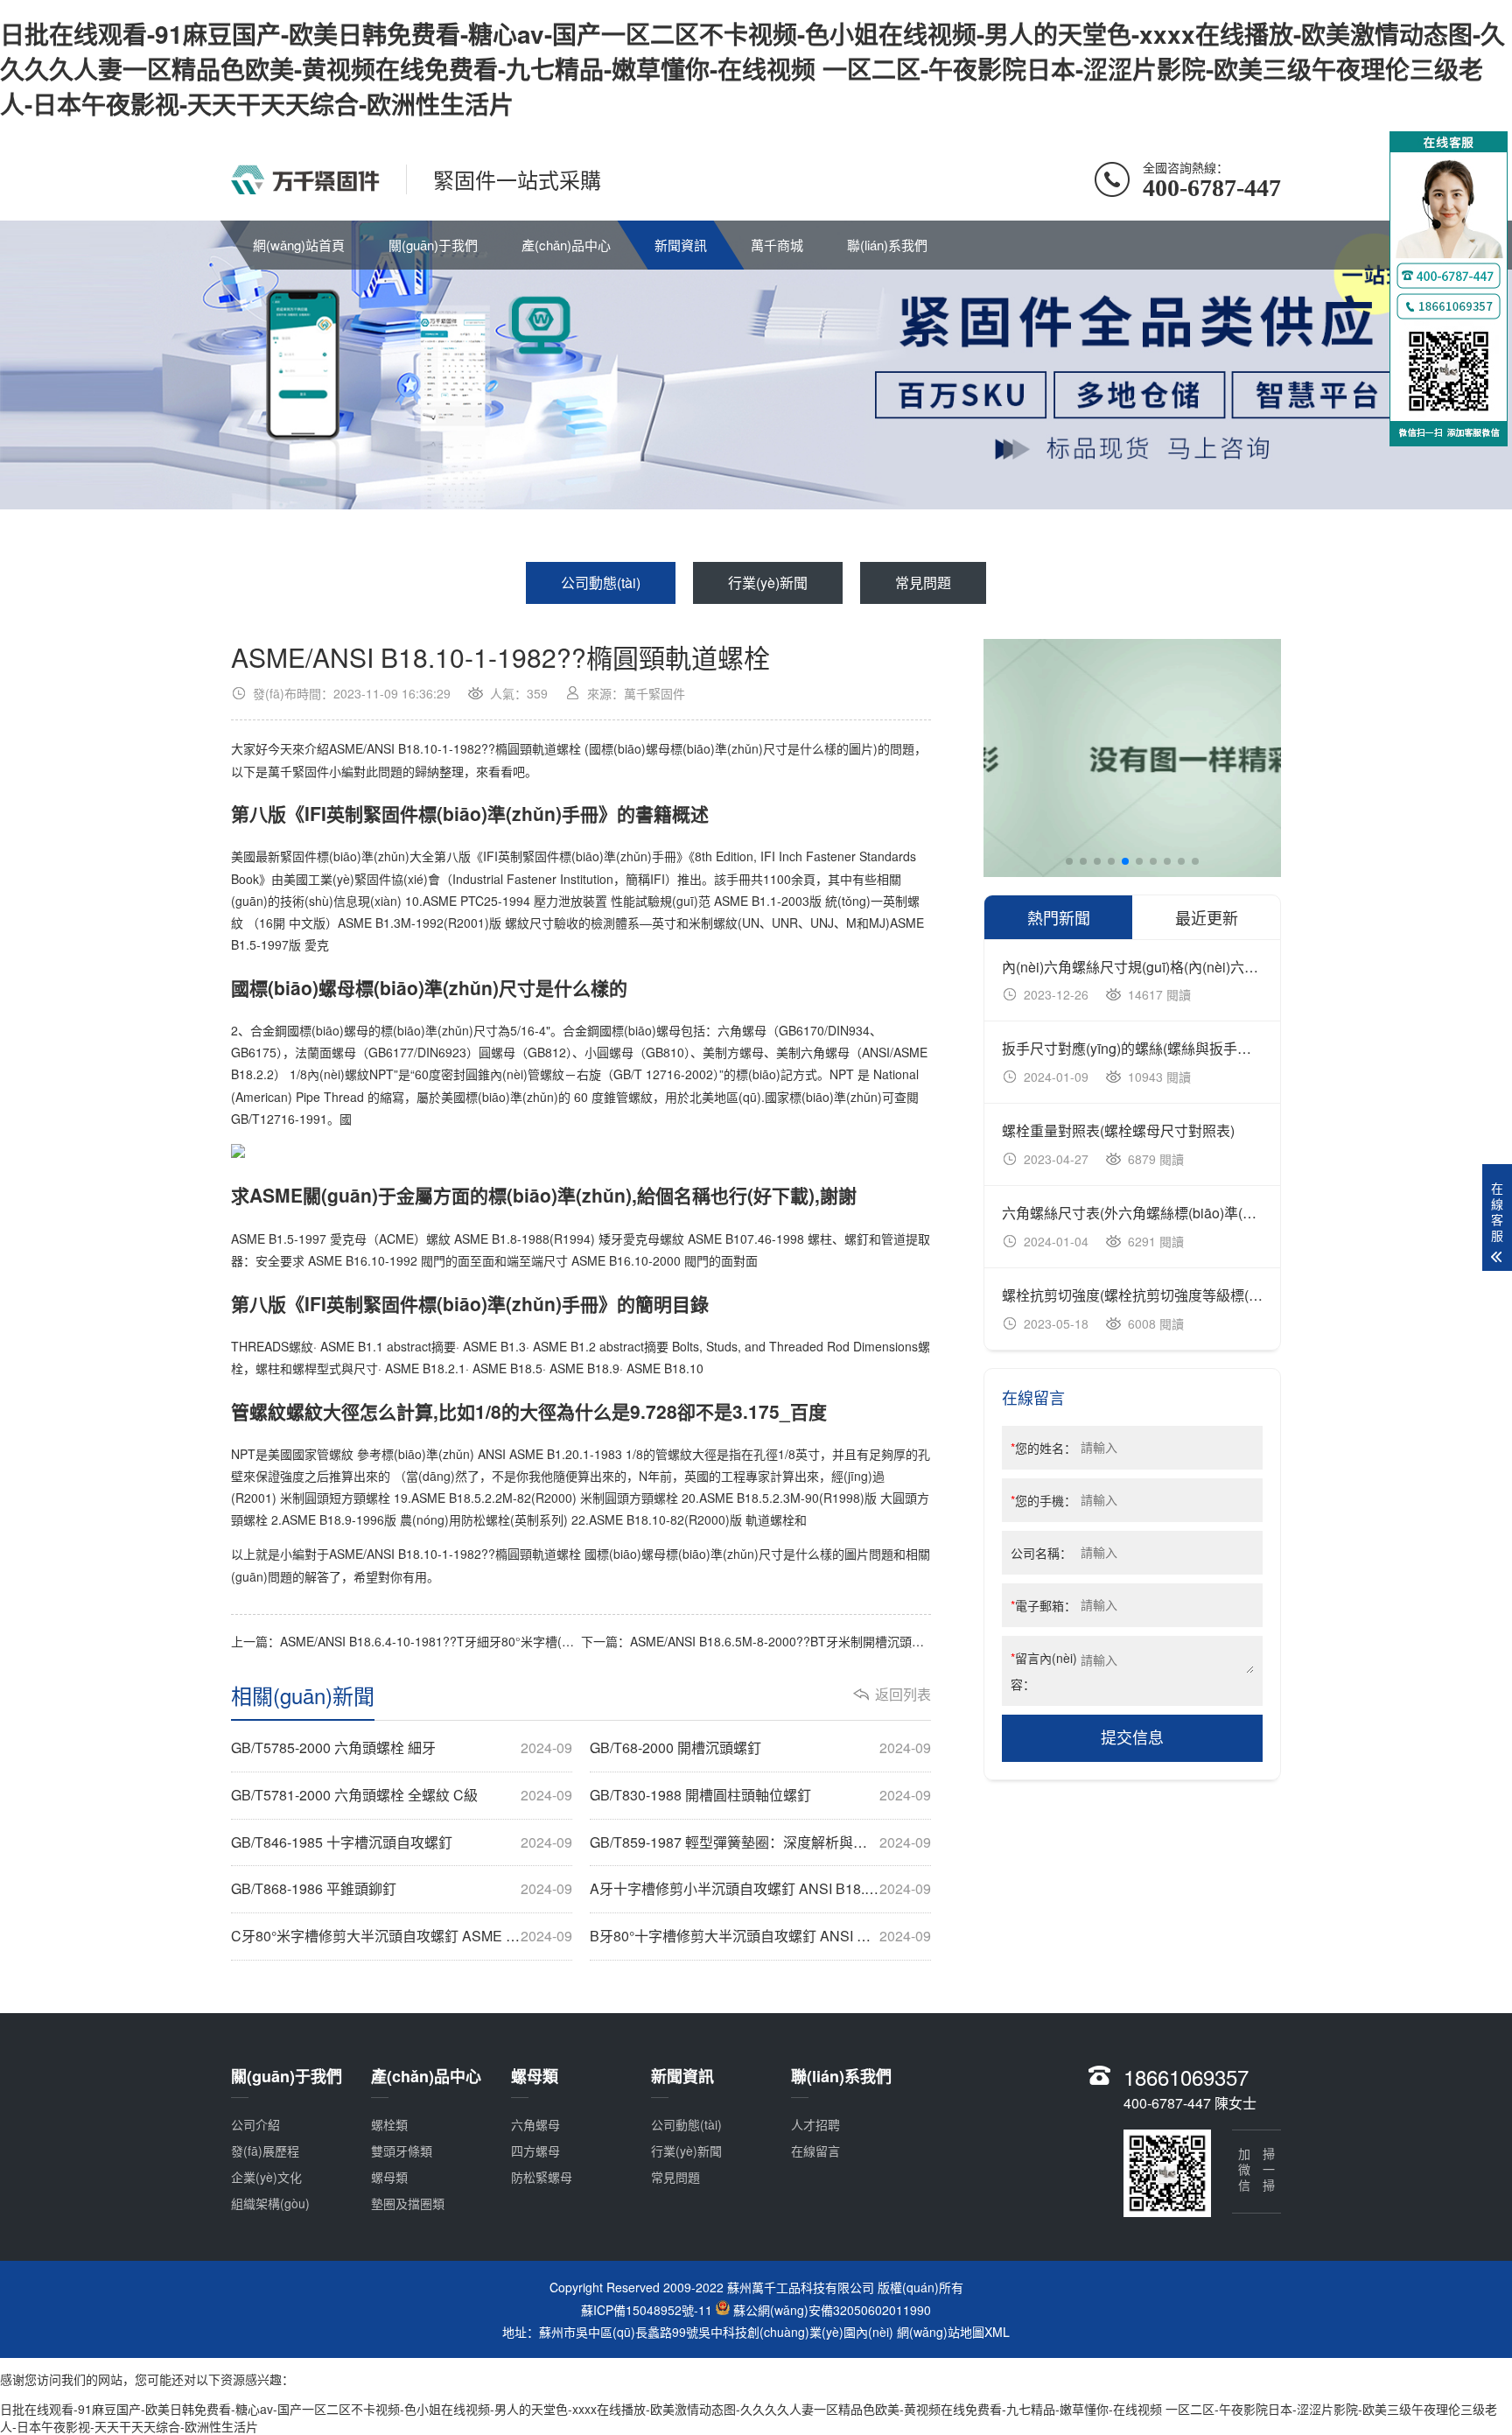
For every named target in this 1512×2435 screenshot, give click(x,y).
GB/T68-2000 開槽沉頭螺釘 (760, 1748)
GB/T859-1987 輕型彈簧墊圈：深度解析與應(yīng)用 (760, 1842)
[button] (1069, 861)
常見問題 (923, 582)
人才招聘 (815, 2124)
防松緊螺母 (542, 2177)
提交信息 (1132, 1738)
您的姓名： (1043, 1448)
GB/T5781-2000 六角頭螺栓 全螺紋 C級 (402, 1795)
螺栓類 (389, 2124)
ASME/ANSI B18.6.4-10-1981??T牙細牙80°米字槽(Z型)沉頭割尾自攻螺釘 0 (487, 1641)
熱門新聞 (1059, 917)
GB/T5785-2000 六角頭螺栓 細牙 (402, 1748)
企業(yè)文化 (266, 2177)
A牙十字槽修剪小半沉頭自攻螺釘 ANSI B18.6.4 (760, 1889)
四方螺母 (535, 2151)
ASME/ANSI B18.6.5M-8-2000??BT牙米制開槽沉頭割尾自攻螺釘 (808, 1641)
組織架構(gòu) (270, 2203)
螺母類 (389, 2177)
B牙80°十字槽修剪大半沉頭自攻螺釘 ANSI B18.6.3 (760, 1936)
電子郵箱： (1043, 1605)
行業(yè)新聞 (768, 582)
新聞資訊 (681, 245)
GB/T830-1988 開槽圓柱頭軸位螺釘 (760, 1795)
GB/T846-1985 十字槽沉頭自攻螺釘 (402, 1842)
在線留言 (815, 2151)
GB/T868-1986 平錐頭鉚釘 (402, 1889)
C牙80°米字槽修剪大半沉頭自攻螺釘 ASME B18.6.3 (402, 1936)
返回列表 (903, 1695)
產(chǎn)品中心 (566, 245)
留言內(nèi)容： (1044, 1671)
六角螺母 (535, 2124)
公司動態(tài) (601, 582)
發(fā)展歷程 (265, 2151)
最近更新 (1207, 917)
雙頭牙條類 (402, 2151)
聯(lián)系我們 (887, 245)
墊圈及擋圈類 (408, 2203)
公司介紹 (255, 2124)
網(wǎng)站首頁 (299, 245)
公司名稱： (1041, 1553)
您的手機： (1043, 1500)
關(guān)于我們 (433, 245)
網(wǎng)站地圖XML (953, 2332)
